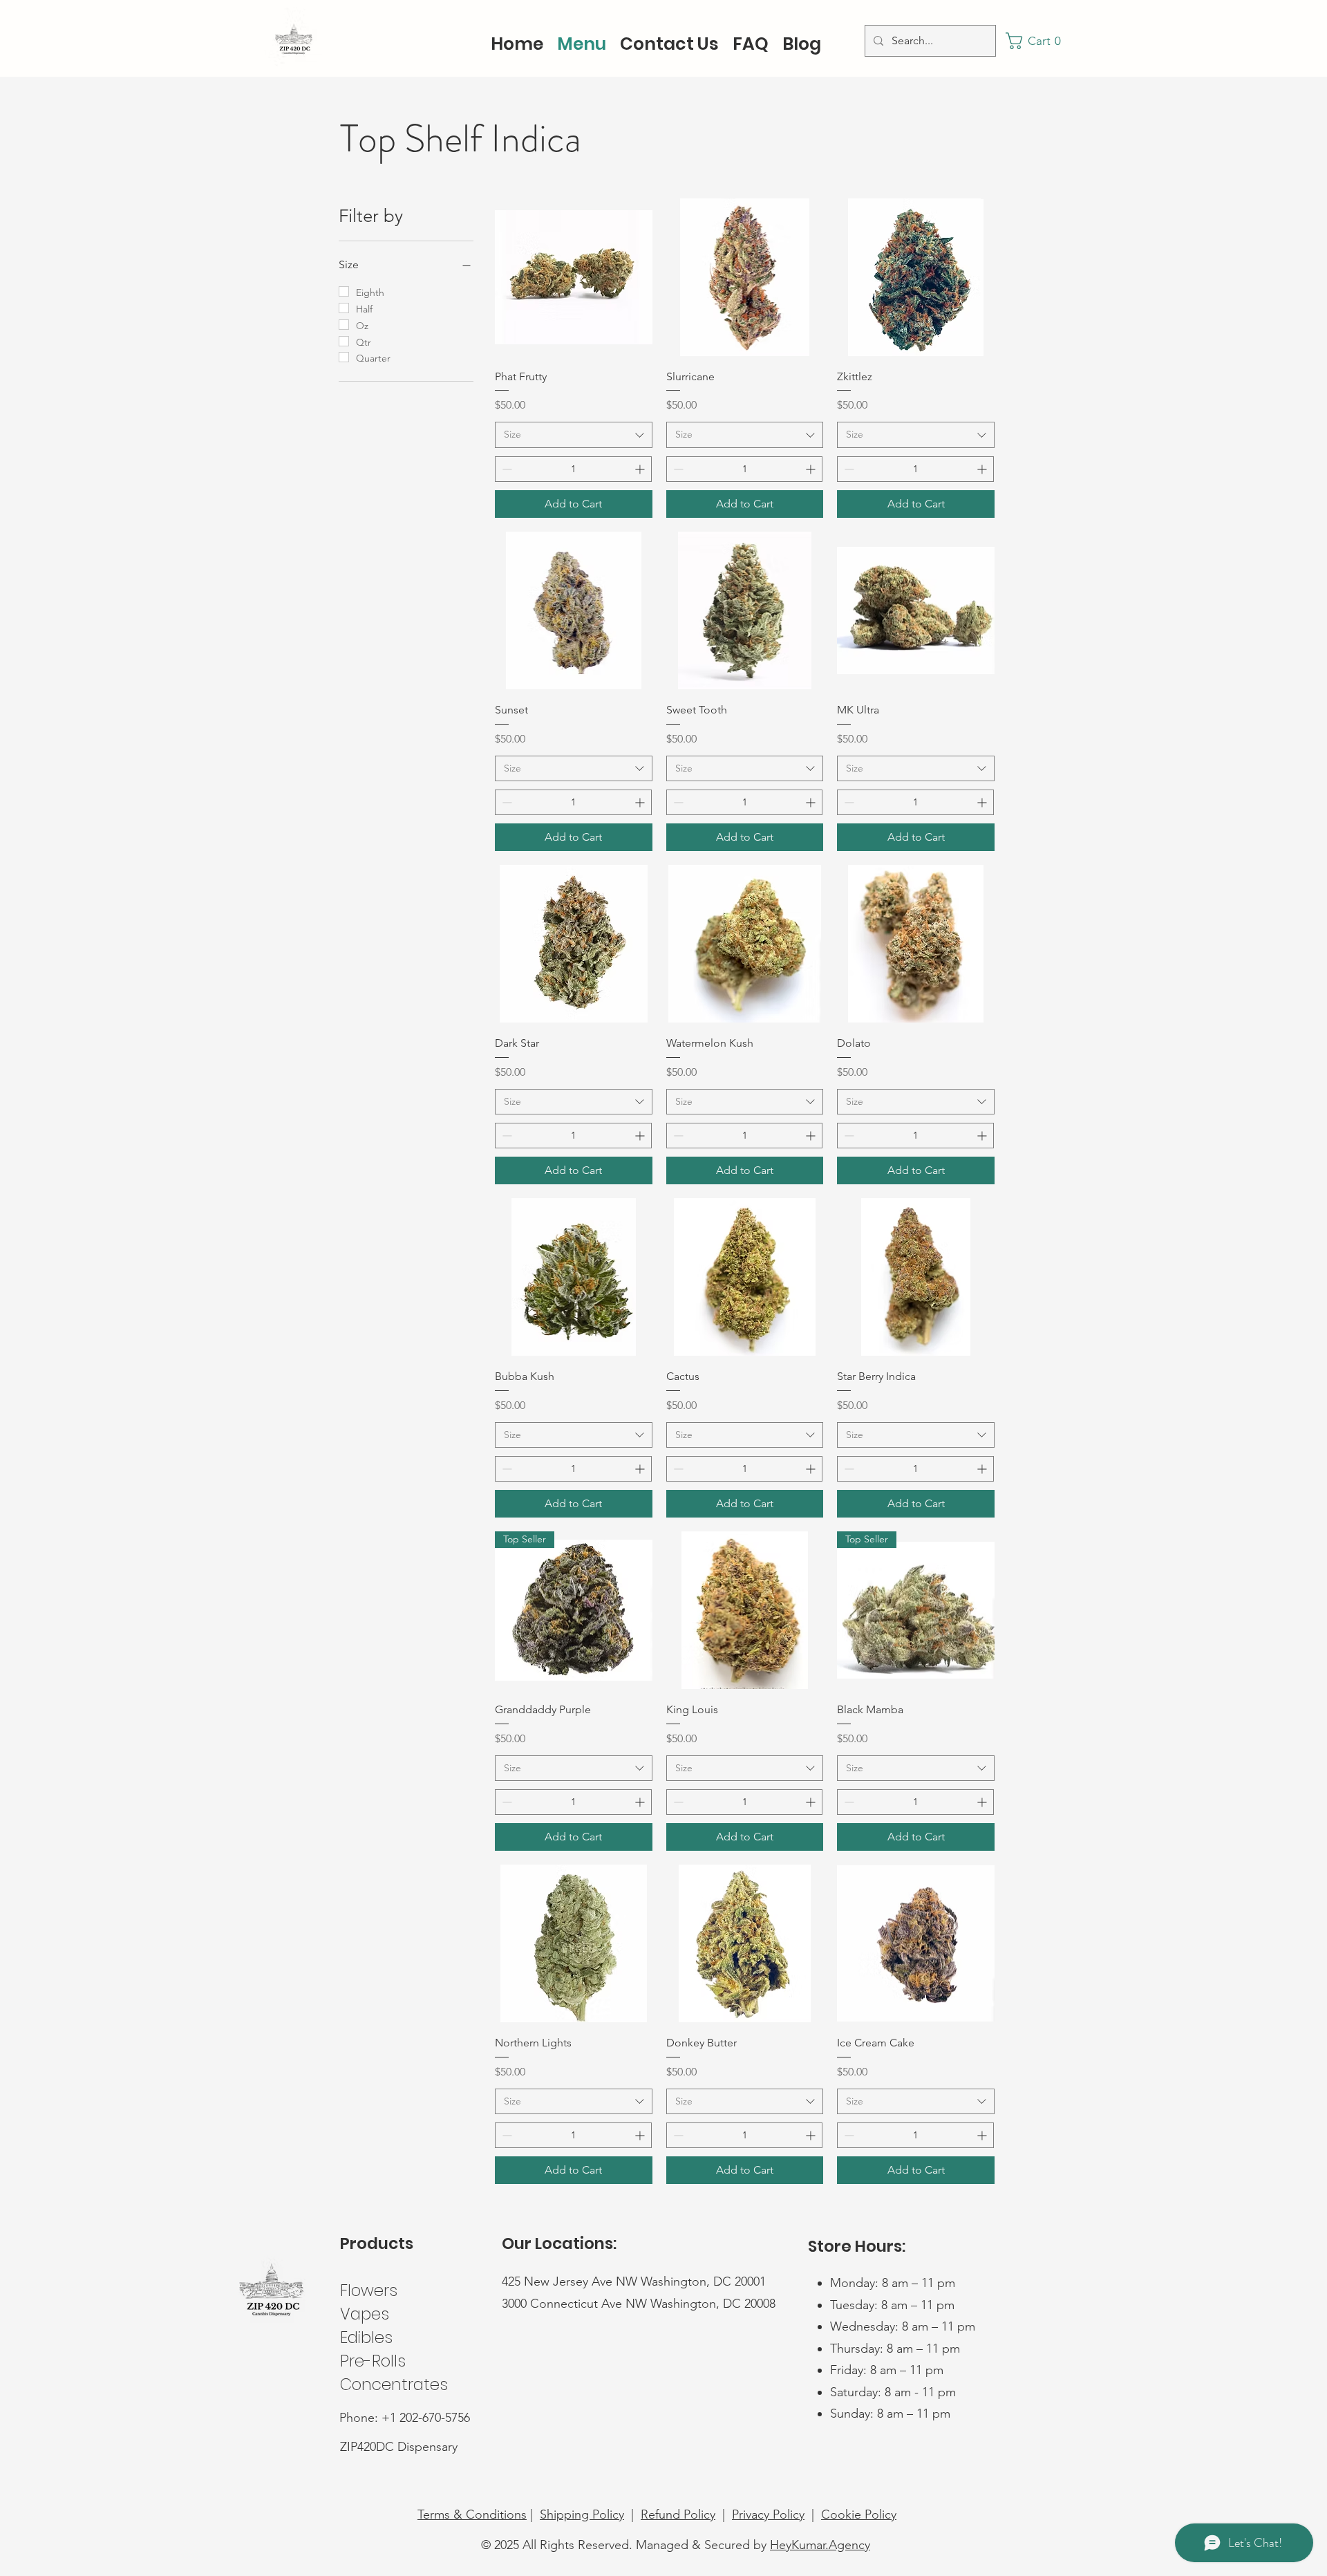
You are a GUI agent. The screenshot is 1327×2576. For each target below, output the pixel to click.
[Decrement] (506, 469)
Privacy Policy (768, 2514)
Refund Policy (678, 2514)
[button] (1037, 41)
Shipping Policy (582, 2514)
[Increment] (641, 469)
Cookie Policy (859, 2514)
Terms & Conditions (472, 2514)
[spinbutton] (573, 469)
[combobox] (574, 435)
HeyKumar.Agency (820, 2545)
